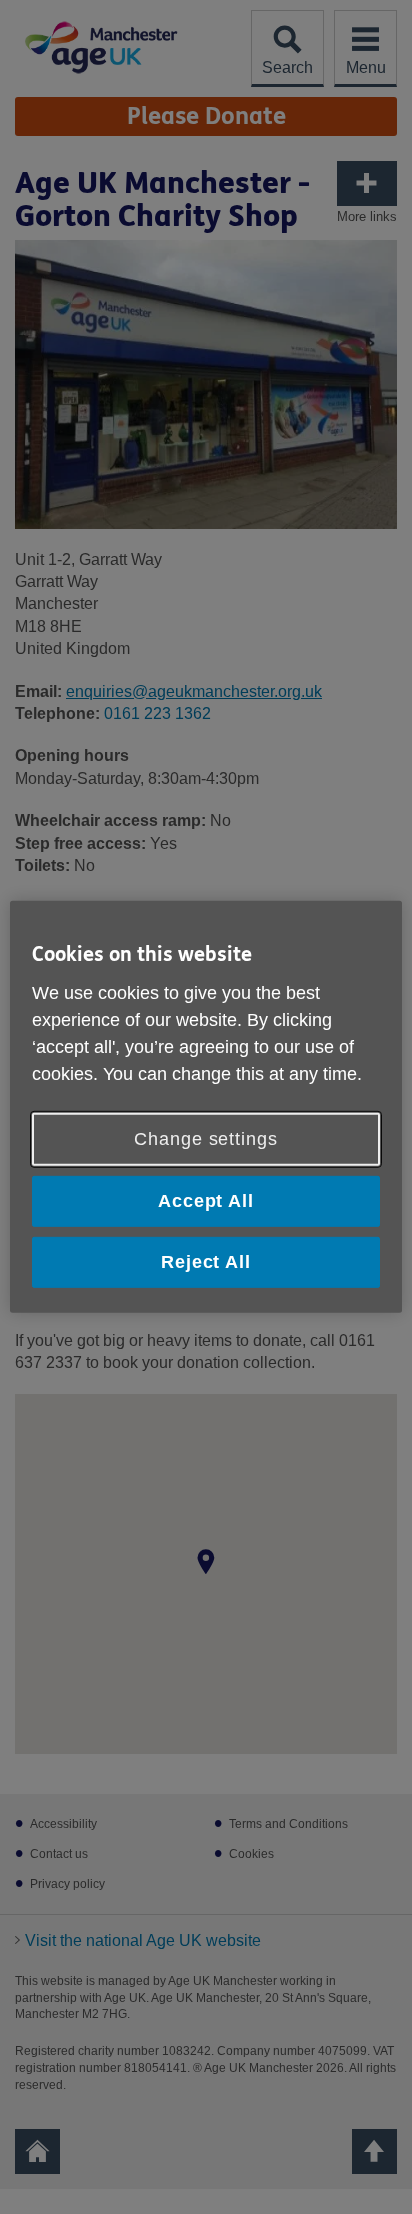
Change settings (206, 1139)
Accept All (206, 1201)
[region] (205, 1107)
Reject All (206, 1262)
